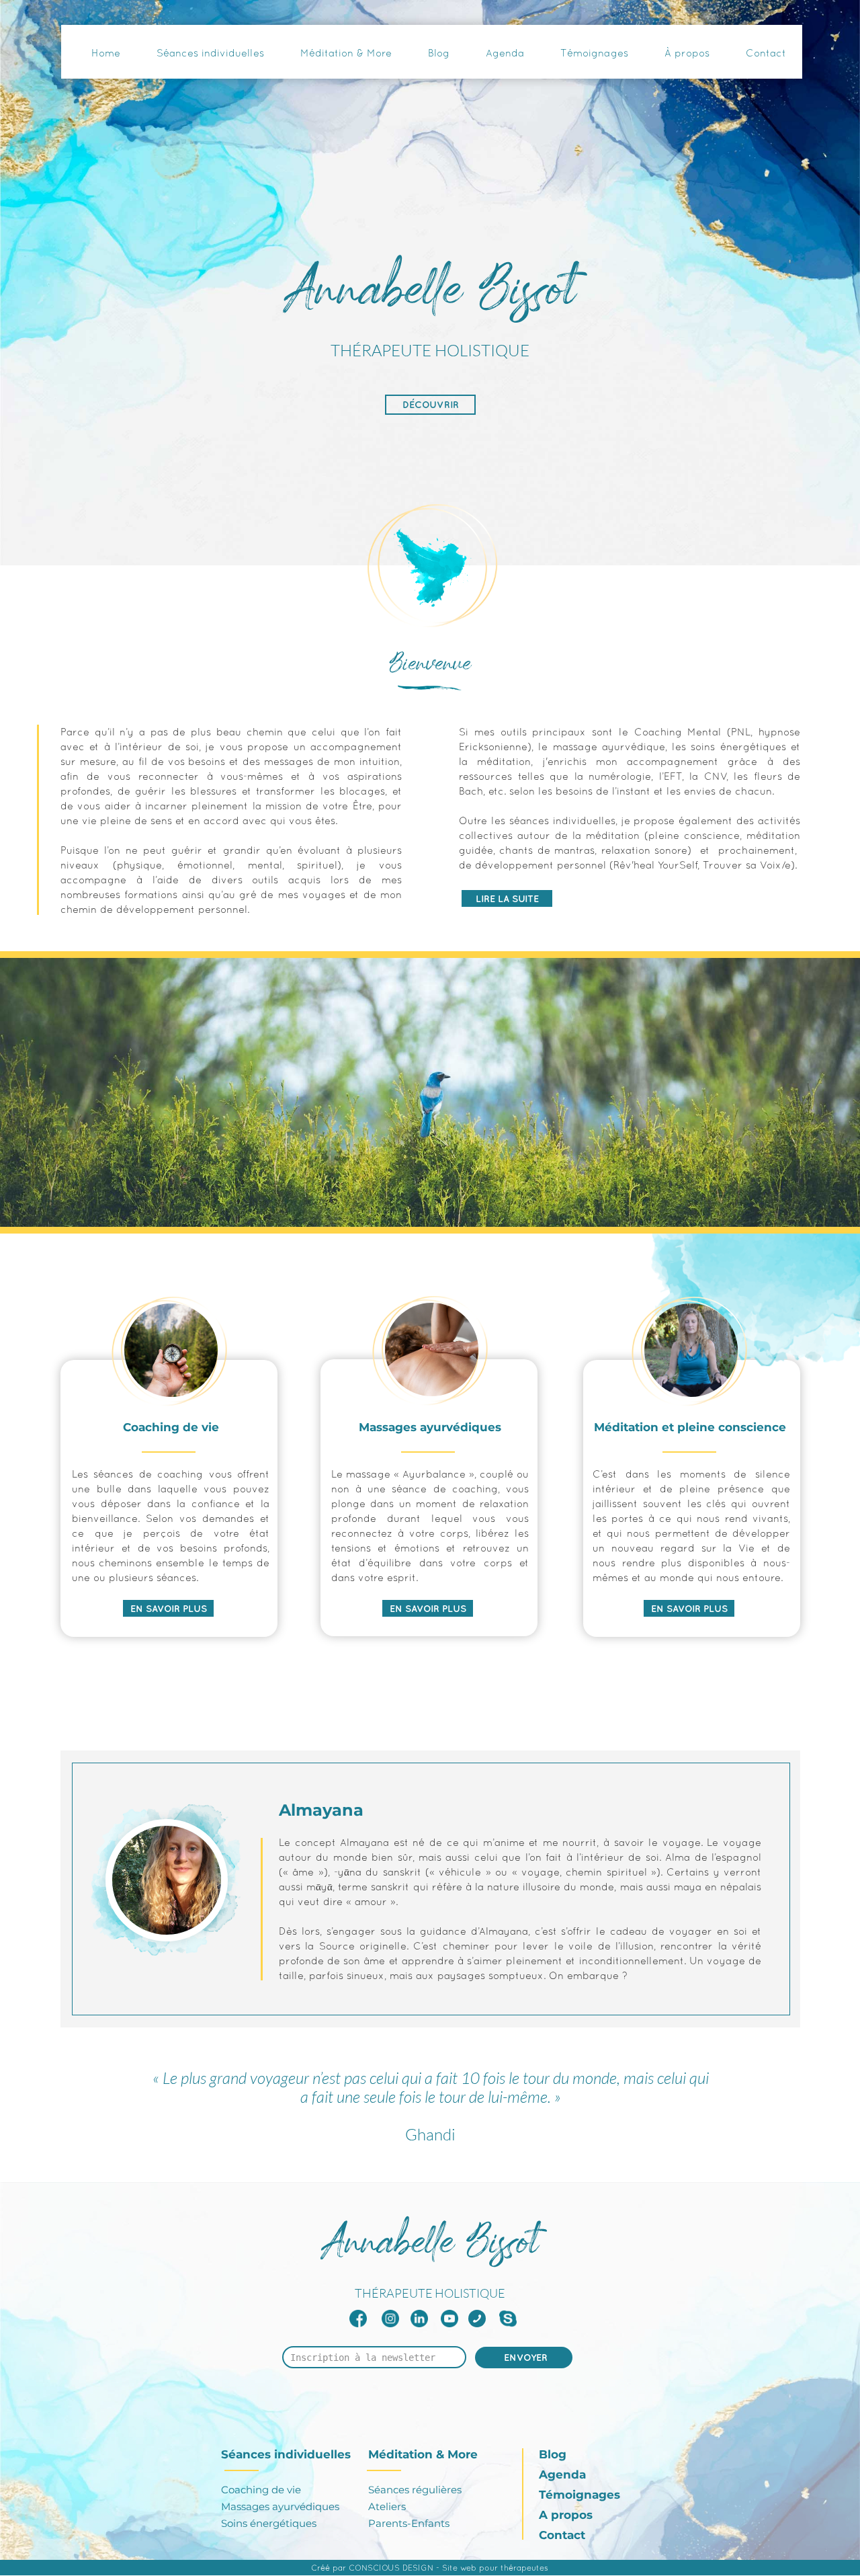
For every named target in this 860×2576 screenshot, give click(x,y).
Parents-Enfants (409, 2523)
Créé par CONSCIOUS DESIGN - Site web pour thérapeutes (430, 2568)
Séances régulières (415, 2490)
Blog (553, 2454)
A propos (567, 2515)
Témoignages (579, 2495)
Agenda (562, 2474)
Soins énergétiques (269, 2523)
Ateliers (387, 2506)
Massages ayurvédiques (280, 2506)
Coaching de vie (261, 2490)
